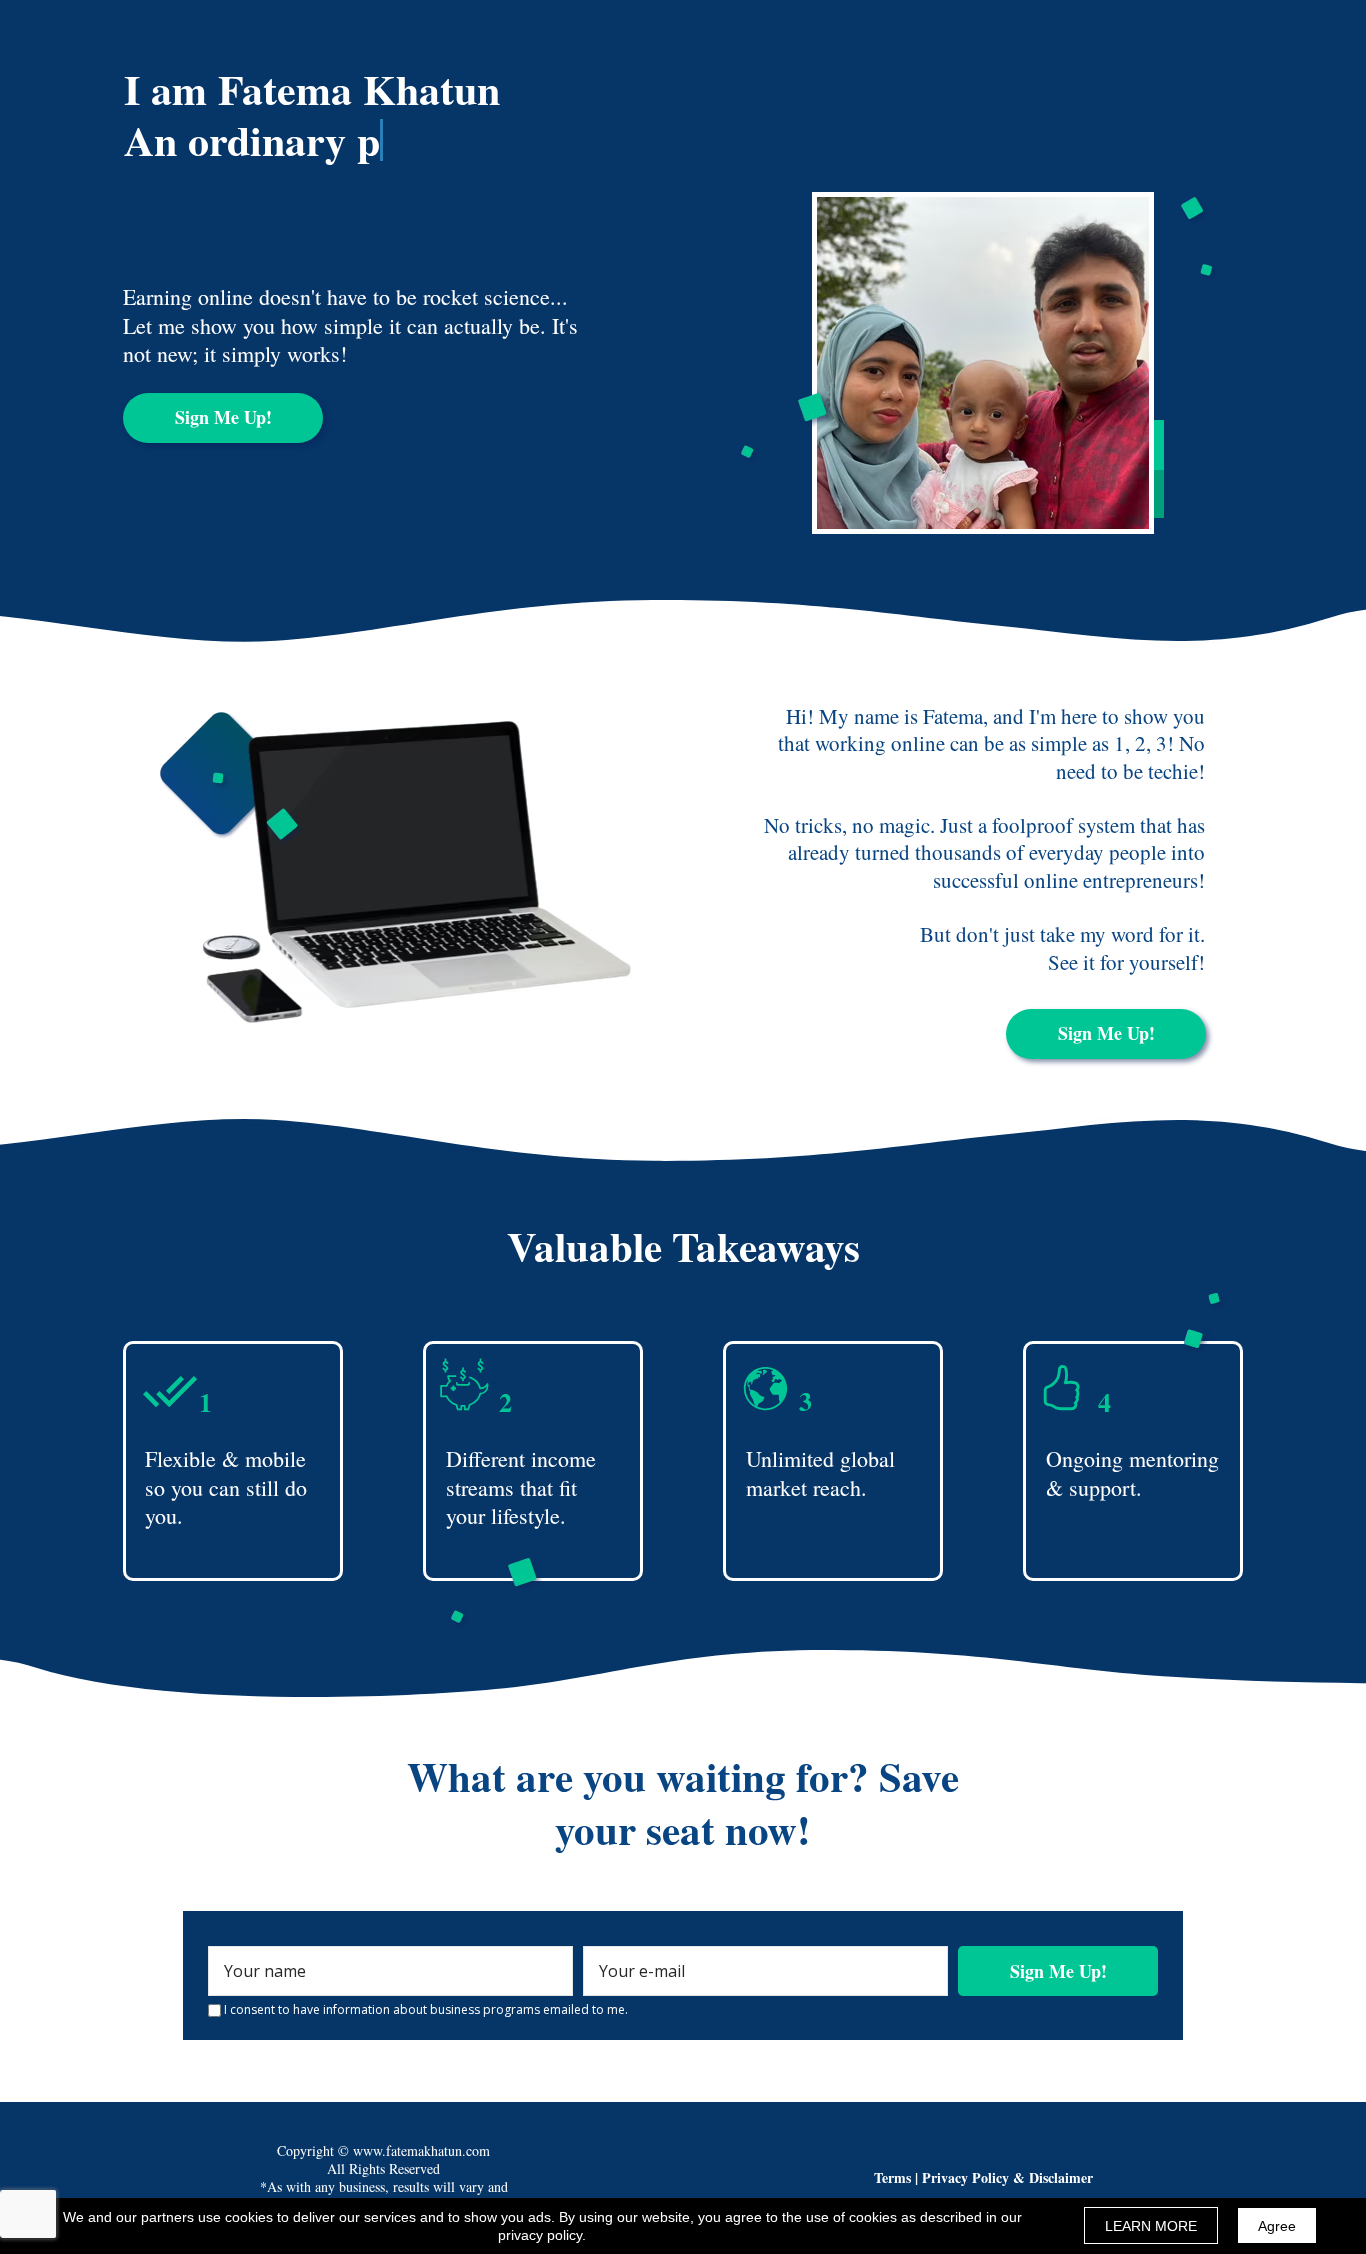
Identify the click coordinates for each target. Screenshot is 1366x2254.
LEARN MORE (1151, 2226)
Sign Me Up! (1058, 1971)
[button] (223, 418)
